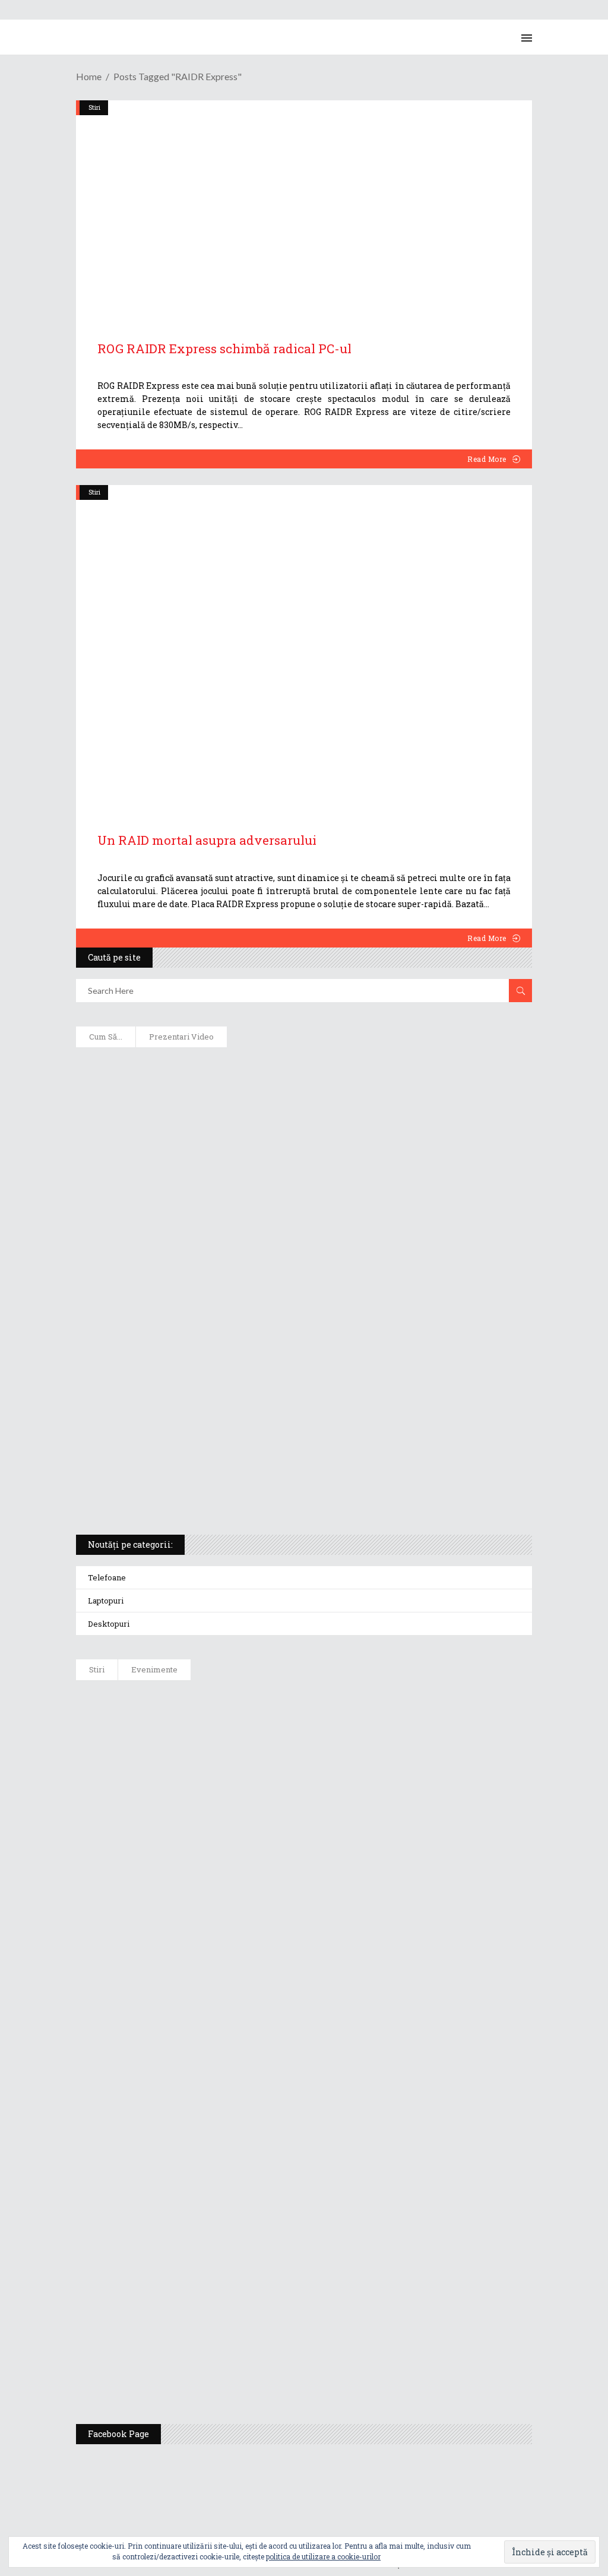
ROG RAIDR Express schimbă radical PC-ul (224, 348)
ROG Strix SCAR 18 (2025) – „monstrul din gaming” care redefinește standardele (264, 1494)
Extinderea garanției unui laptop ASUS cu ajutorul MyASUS (223, 1224)
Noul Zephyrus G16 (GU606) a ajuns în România (264, 1762)
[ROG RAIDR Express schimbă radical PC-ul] (304, 207)
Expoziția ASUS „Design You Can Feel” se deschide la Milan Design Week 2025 (331, 2362)
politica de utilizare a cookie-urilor (323, 2556)
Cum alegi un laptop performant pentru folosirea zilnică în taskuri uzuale (257, 1185)
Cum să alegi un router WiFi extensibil (176, 1108)
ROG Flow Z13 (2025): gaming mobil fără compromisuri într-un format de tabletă (266, 1378)
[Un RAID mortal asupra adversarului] (304, 645)
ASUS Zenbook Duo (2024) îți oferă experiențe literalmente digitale (237, 1069)
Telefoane (107, 1577)
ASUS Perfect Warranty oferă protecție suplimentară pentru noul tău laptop (329, 1942)
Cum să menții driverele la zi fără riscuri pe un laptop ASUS (223, 1262)
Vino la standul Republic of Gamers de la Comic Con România (297, 2302)
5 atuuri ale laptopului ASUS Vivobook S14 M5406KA (208, 1455)
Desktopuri (109, 1624)
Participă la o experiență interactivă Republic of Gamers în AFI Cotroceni (323, 2242)
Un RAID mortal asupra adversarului (207, 840)
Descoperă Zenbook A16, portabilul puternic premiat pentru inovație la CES (257, 1301)
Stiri (94, 492)
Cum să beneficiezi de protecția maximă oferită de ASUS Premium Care (246, 1146)
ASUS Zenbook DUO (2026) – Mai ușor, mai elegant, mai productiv (303, 2002)
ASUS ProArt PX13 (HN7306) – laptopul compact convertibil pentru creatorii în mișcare (284, 1417)
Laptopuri (106, 1601)
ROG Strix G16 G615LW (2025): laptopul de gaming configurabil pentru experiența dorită (282, 1339)
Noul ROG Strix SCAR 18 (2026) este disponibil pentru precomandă (305, 1822)
